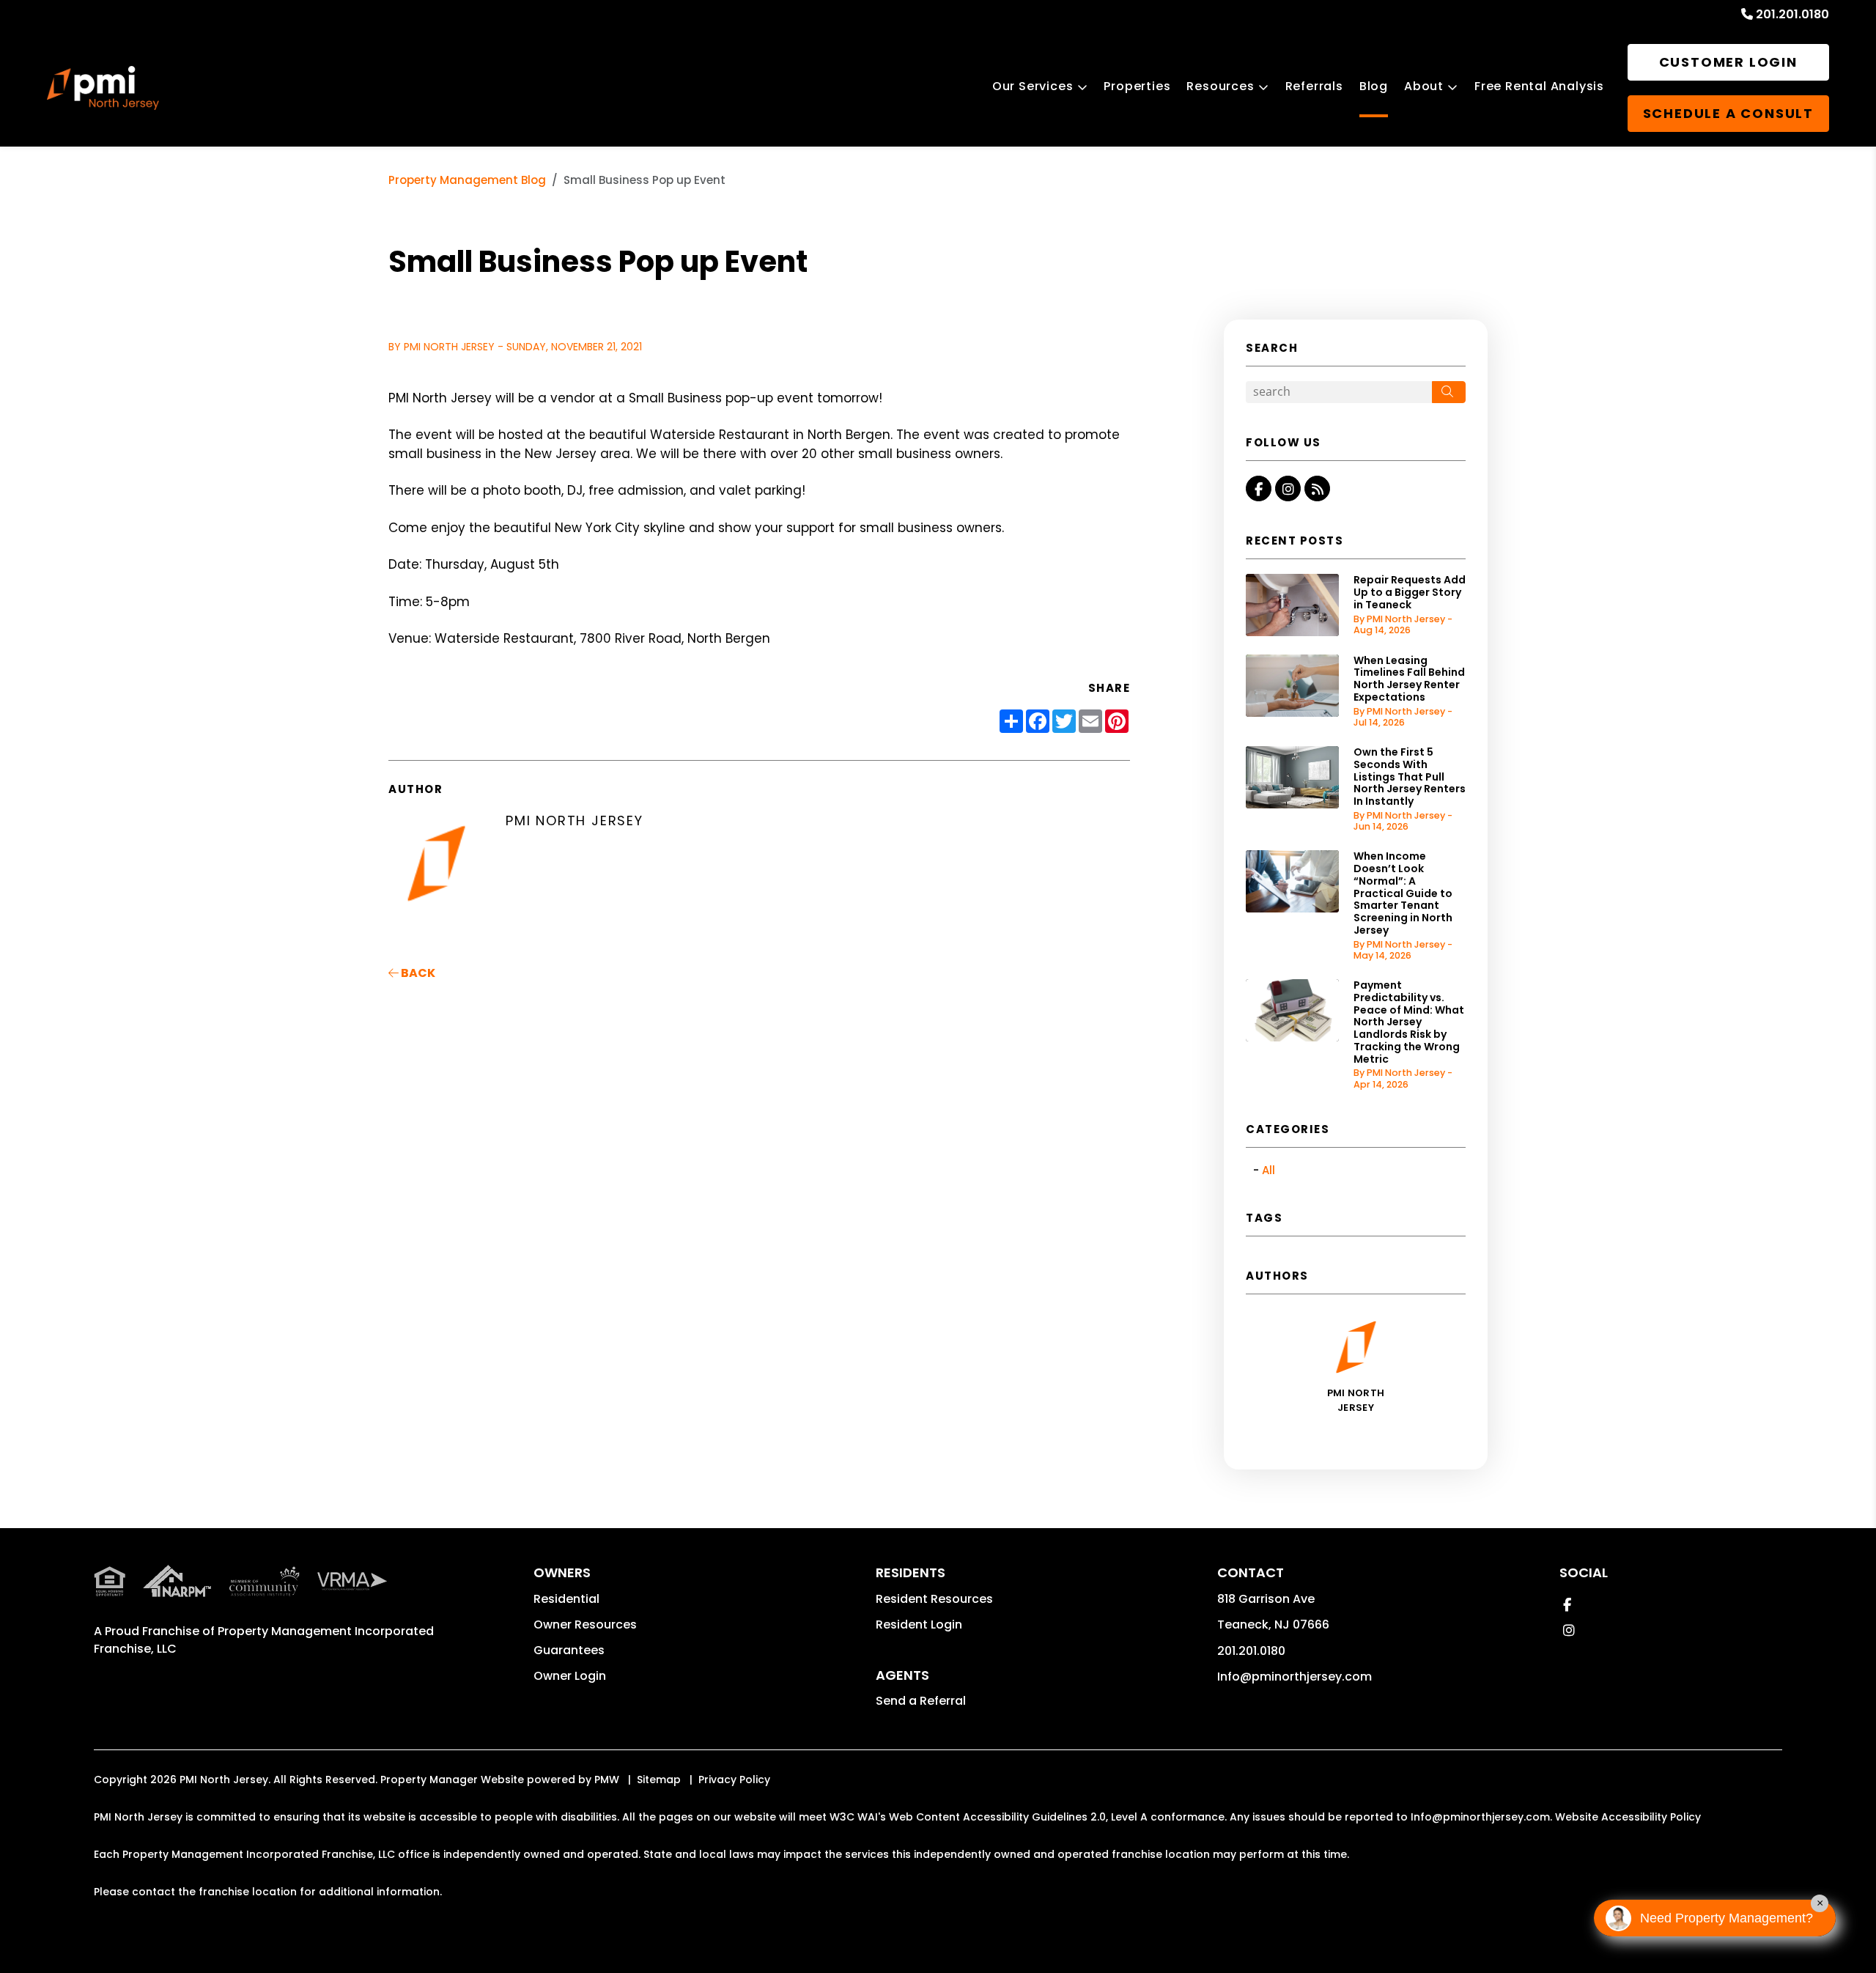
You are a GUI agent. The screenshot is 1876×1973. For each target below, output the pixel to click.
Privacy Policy (734, 1780)
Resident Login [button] (919, 1625)
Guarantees (569, 1650)
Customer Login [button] (1728, 62)
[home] (103, 88)
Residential (566, 1599)
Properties (1137, 86)
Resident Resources (934, 1599)
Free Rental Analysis (1539, 86)
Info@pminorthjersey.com (1295, 1677)
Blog (1374, 86)
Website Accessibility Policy (1628, 1817)
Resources (1220, 86)
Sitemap (659, 1780)
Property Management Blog (467, 180)
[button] (1259, 488)
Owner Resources (585, 1625)
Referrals (1314, 86)
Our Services (1033, 86)
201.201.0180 (1792, 14)
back (417, 973)
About (1424, 86)
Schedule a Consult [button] (1728, 113)
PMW (607, 1780)
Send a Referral (921, 1701)
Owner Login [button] (570, 1676)
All (1268, 1170)
